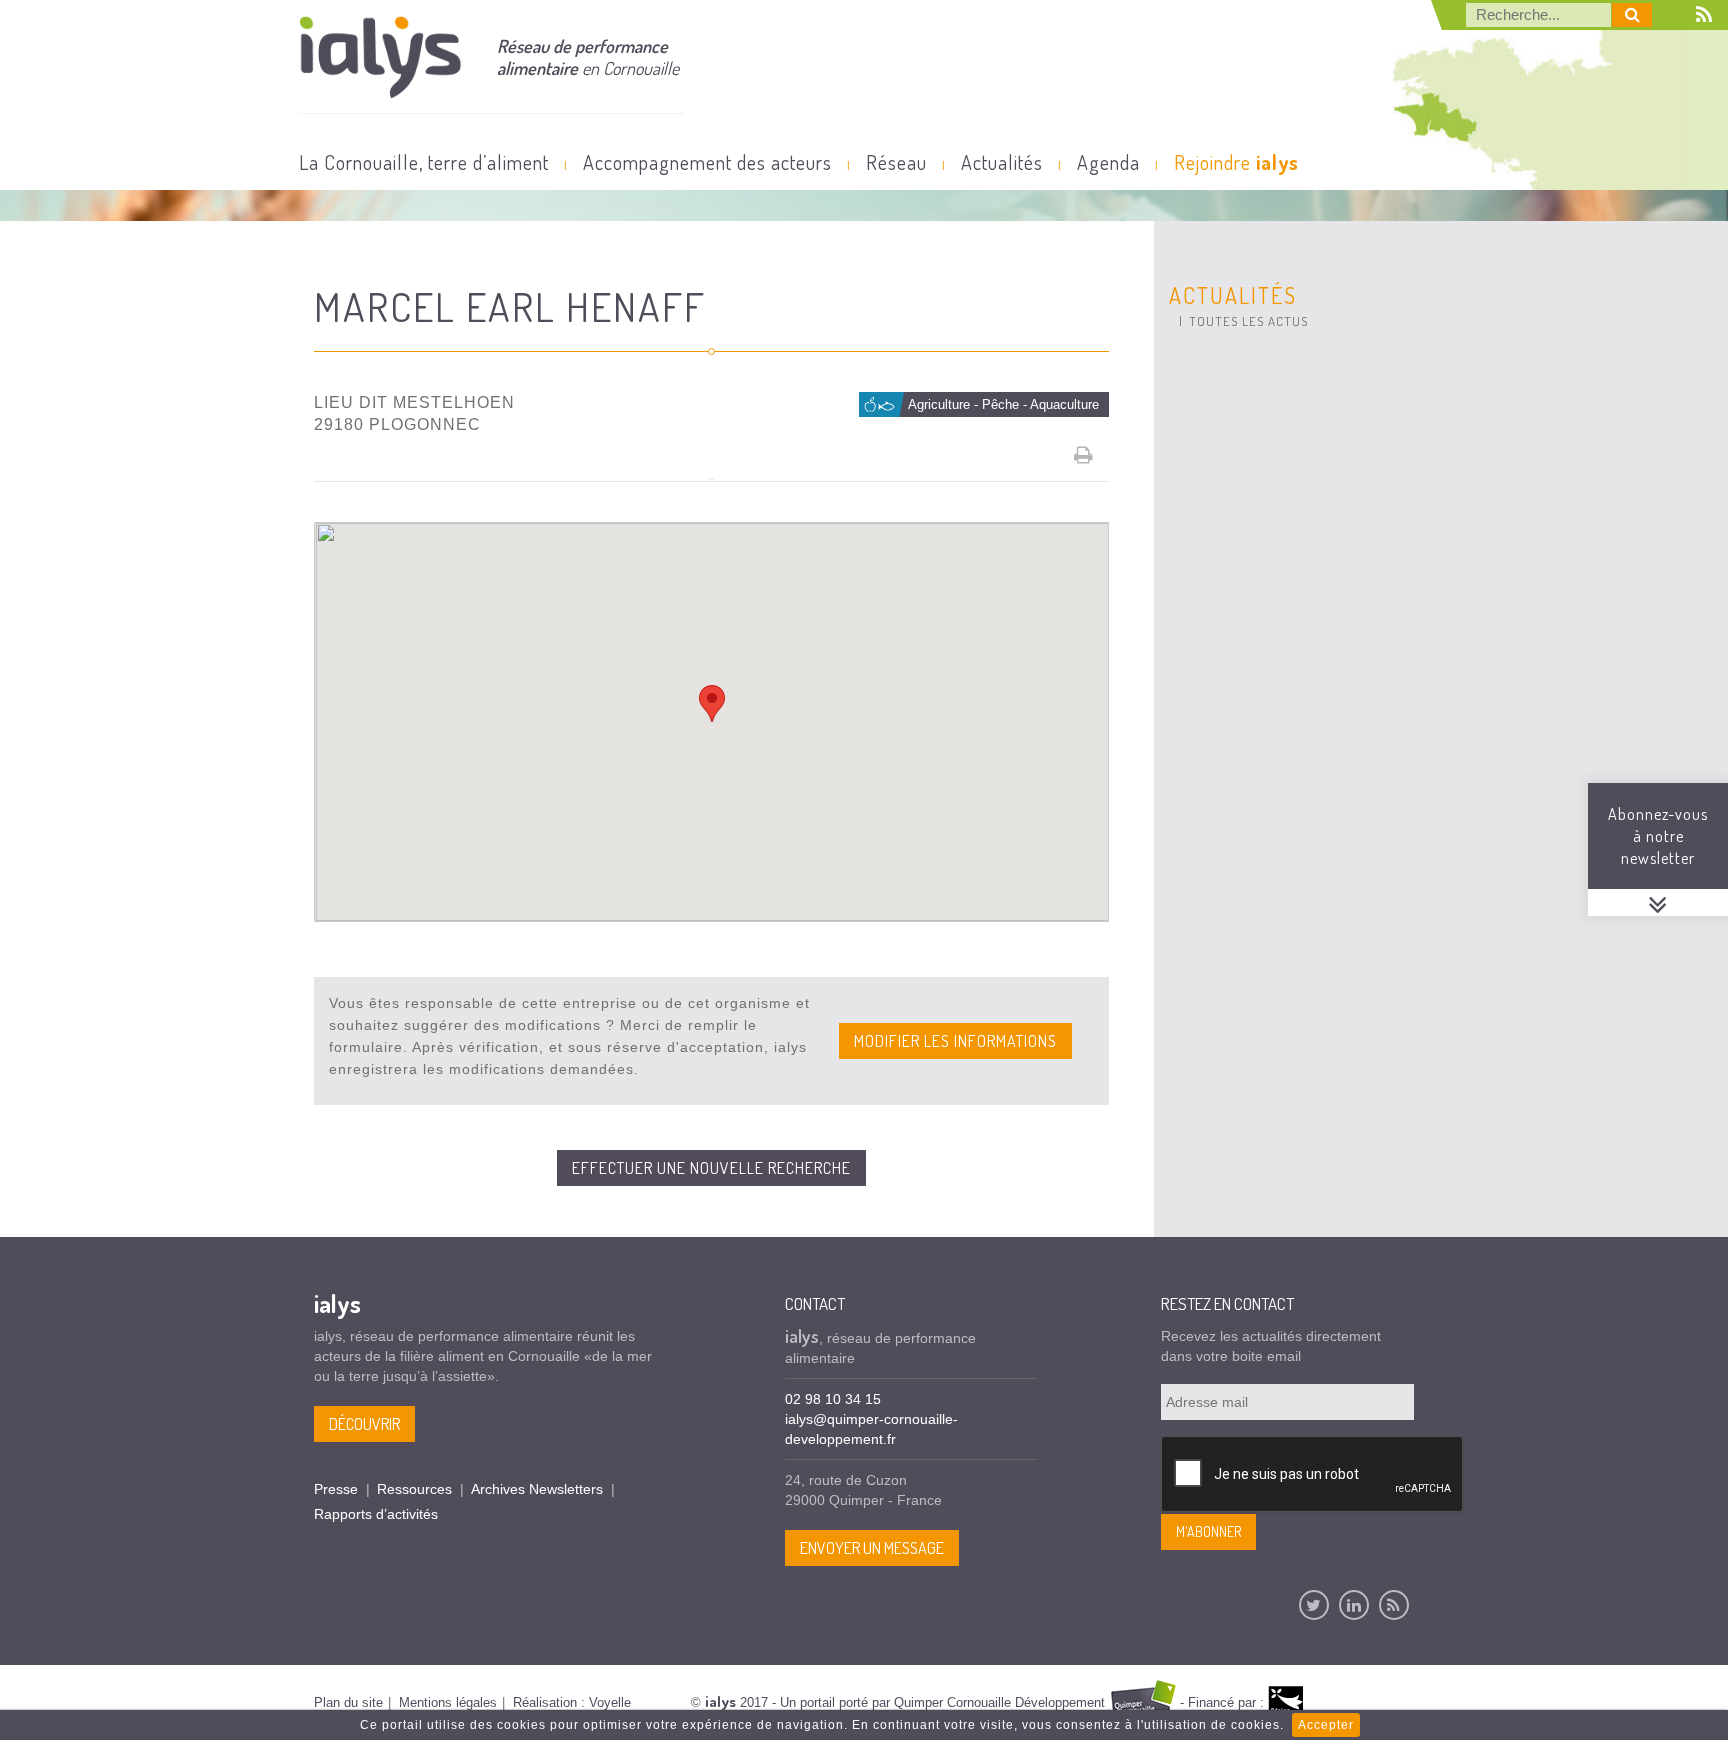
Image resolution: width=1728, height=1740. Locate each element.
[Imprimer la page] (1084, 455)
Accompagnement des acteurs (707, 162)
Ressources (414, 1489)
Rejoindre (1236, 162)
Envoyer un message (872, 1548)
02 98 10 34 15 (833, 1399)
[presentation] (1313, 1475)
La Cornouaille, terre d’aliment (424, 162)
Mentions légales (448, 1702)
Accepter (1326, 1725)
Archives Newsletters (537, 1489)
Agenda (1108, 162)
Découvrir (364, 1424)
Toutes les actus (1248, 321)
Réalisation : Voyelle (572, 1702)
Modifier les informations (955, 1041)
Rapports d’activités (376, 1514)
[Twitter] (1314, 1605)
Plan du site (348, 1702)
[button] (712, 703)
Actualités (1002, 162)
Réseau (896, 162)
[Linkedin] (1354, 1605)
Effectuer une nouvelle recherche (711, 1168)
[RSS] (1394, 1605)
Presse (336, 1489)
